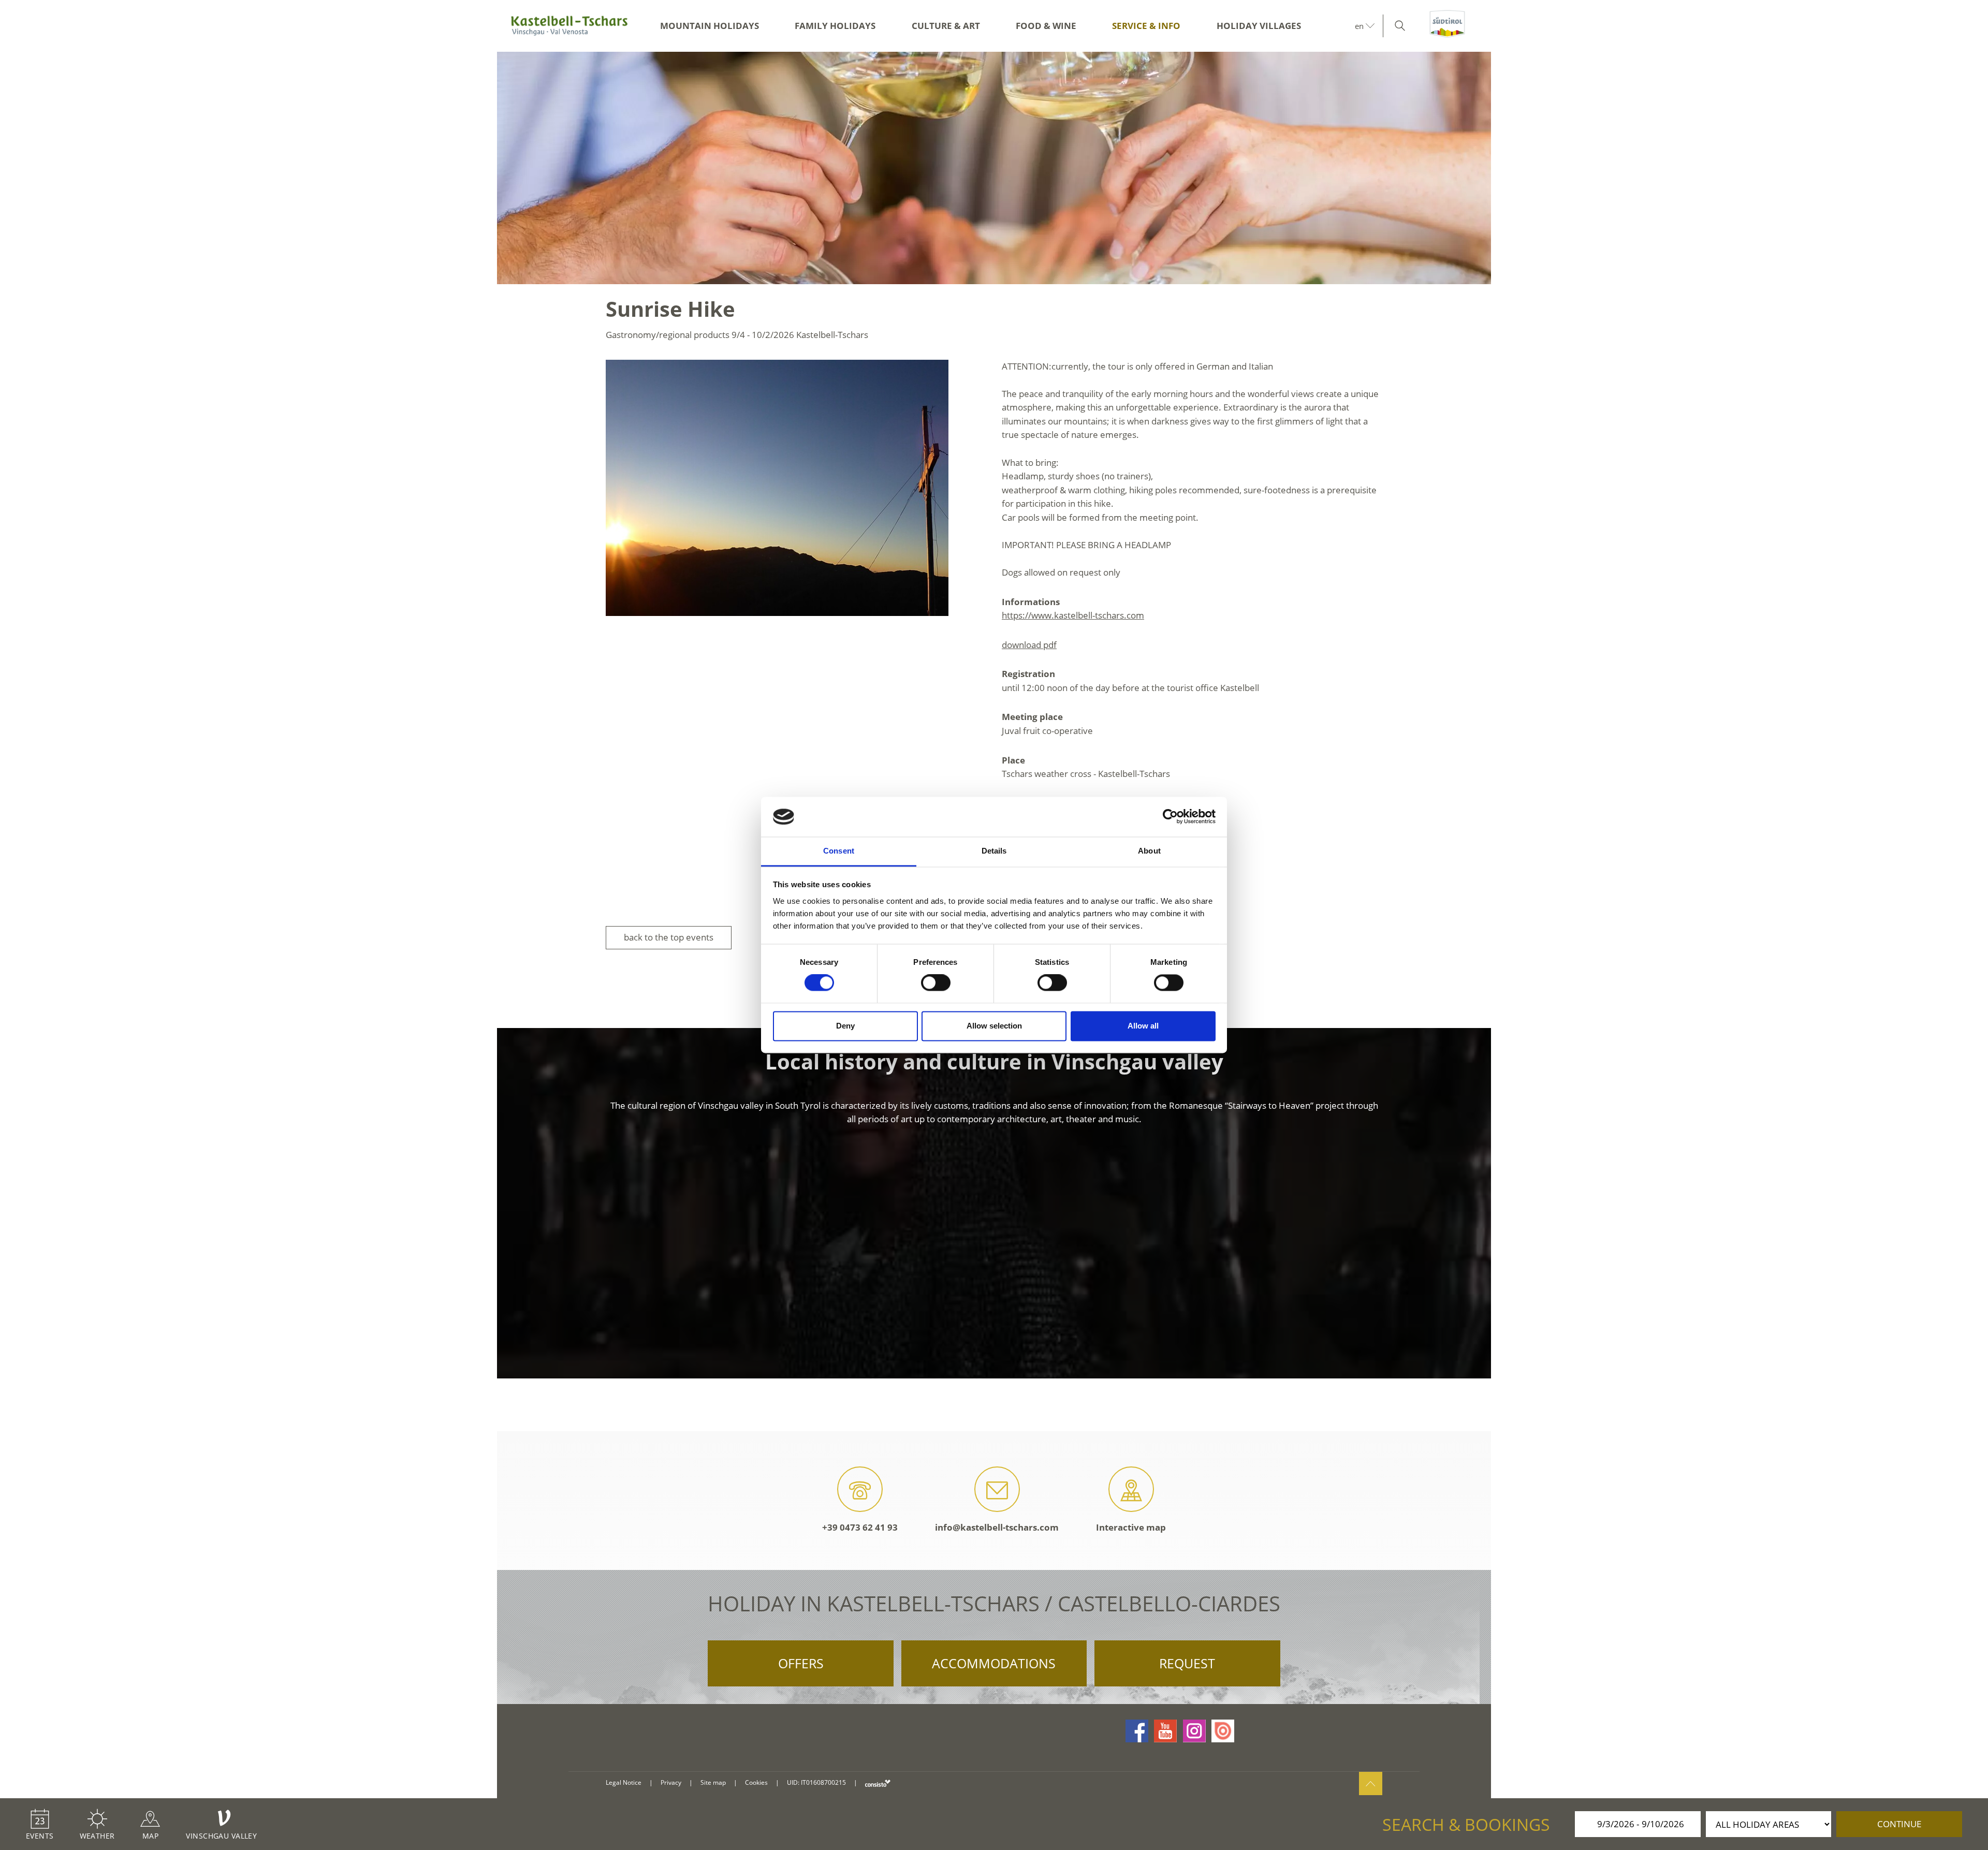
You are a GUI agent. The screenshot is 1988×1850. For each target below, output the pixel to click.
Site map (713, 1782)
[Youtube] (1165, 1731)
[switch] (936, 983)
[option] (994, 168)
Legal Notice (624, 1782)
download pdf (1029, 645)
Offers (801, 1663)
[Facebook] (1137, 1731)
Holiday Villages (1259, 26)
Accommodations (994, 1663)
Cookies (756, 1782)
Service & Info (1146, 26)
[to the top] (1371, 1783)
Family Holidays (835, 26)
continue (1899, 1824)
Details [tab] (994, 851)
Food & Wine (1046, 26)
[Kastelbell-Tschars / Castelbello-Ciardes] (569, 26)
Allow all (1143, 1026)
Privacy (671, 1782)
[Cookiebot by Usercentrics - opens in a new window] (1170, 817)
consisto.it (878, 1783)
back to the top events (669, 937)
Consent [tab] (839, 851)
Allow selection (994, 1026)
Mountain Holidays (710, 26)
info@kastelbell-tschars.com (997, 1527)
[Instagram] (1194, 1731)
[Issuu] (1223, 1731)
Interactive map (1131, 1527)
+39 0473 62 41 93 (860, 1527)
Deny (845, 1026)
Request (1187, 1663)
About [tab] (1149, 851)
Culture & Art (946, 26)
